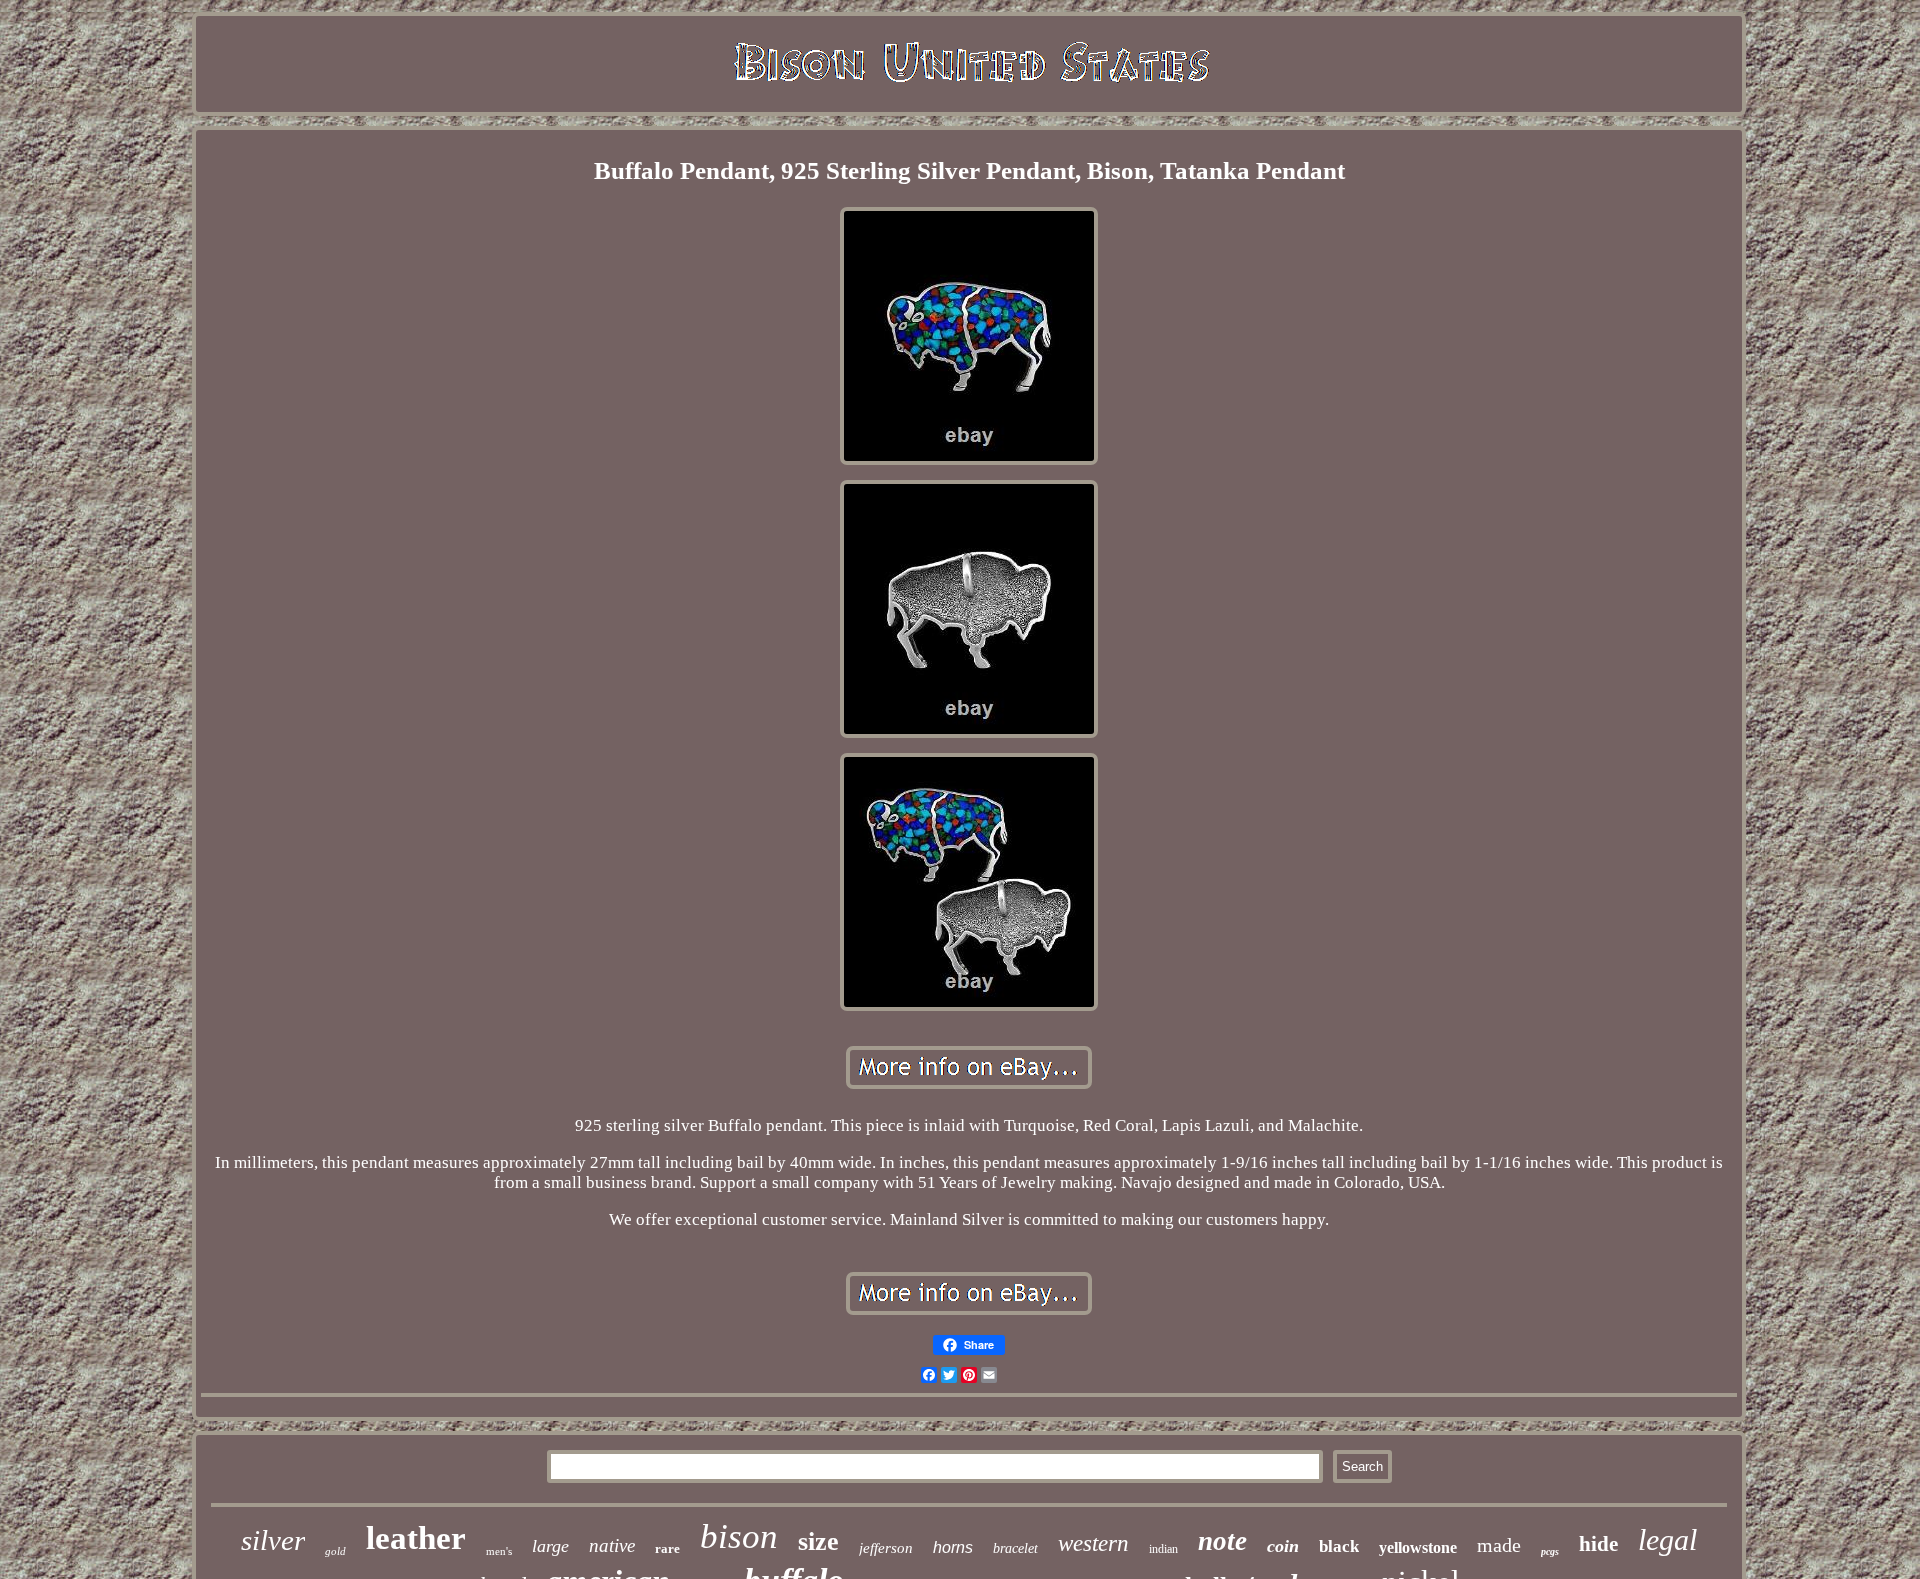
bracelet (1015, 1548)
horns (953, 1547)
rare (667, 1548)
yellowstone (1418, 1547)
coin (1283, 1546)
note (1222, 1541)
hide (1598, 1544)
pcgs (1550, 1551)
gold (335, 1551)
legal (1667, 1539)
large (550, 1546)
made (1499, 1545)
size (818, 1541)
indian (1163, 1549)
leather (416, 1538)
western (1093, 1543)
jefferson (886, 1548)
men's (499, 1551)
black (1339, 1546)
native (612, 1545)
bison (739, 1536)
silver (273, 1540)
